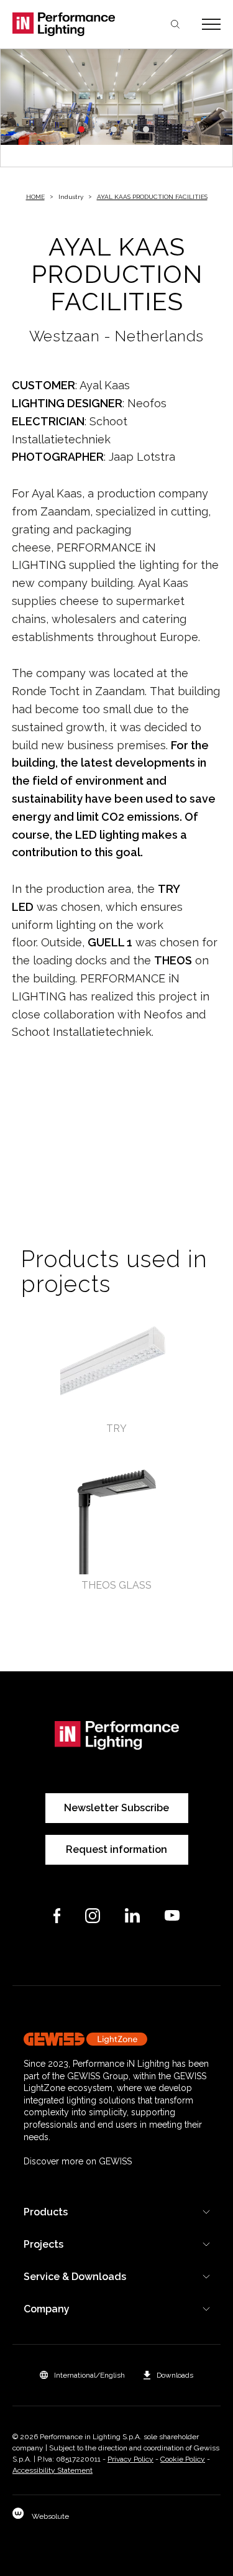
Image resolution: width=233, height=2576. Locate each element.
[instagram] (93, 1916)
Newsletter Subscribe (116, 1808)
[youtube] (172, 1915)
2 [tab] (98, 129)
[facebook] (57, 1916)
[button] (82, 2375)
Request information (116, 1849)
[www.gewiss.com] (117, 2039)
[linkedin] (132, 1915)
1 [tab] (81, 129)
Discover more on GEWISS (78, 2161)
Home (35, 197)
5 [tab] (146, 129)
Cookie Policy (183, 2459)
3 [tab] (114, 129)
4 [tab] (130, 129)
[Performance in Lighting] (65, 24)
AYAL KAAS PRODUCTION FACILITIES (152, 197)
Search (175, 24)
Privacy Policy (130, 2459)
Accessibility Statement (53, 2470)
